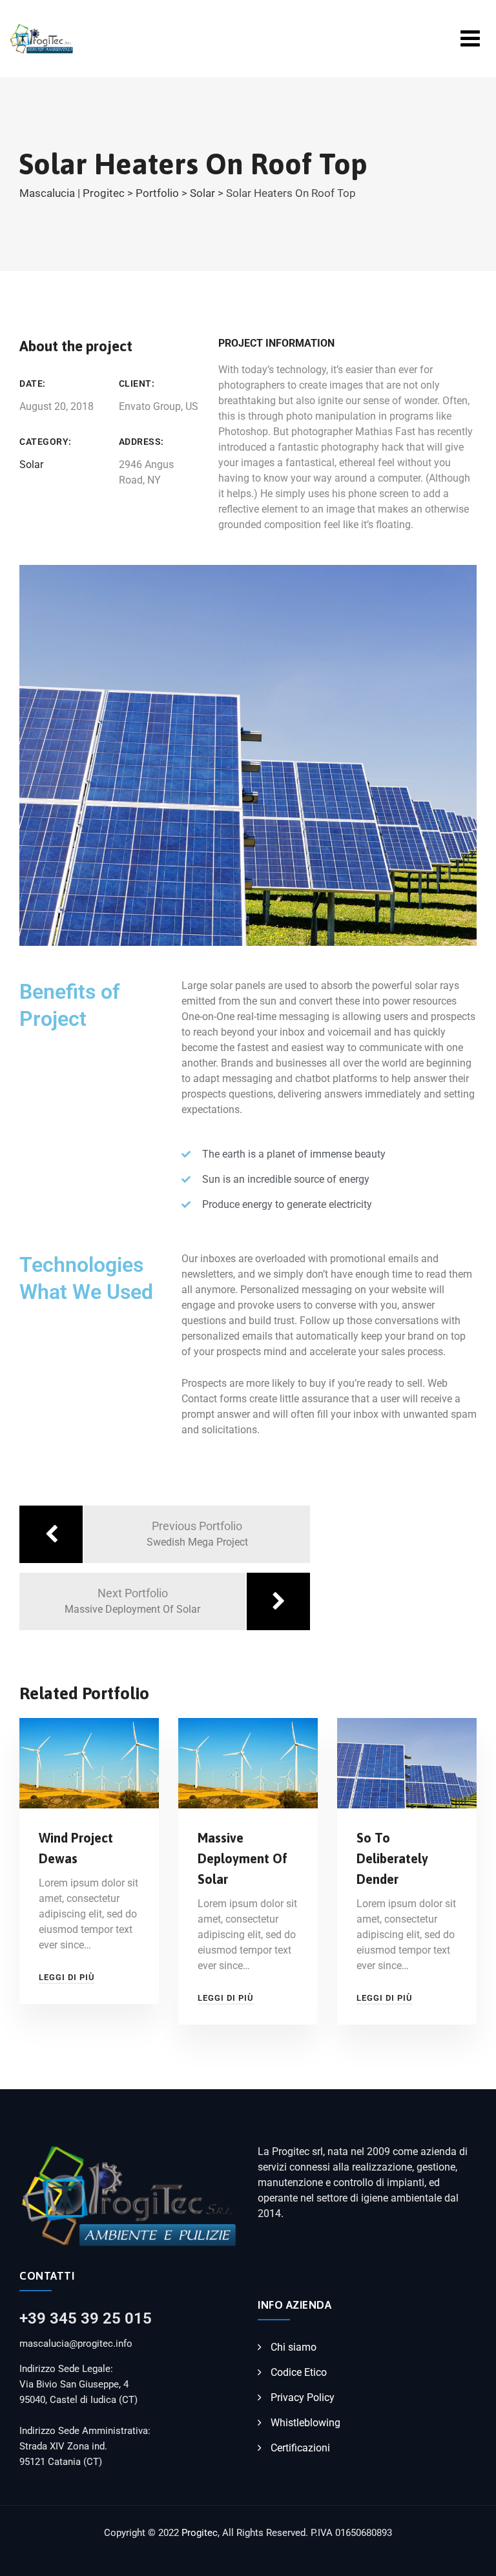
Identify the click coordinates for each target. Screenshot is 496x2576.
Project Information (276, 343)
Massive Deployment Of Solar (243, 1858)
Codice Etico (299, 2372)
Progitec (200, 2533)
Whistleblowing (305, 2423)
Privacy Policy (303, 2397)
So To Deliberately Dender (392, 1858)
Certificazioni (300, 2448)
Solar (31, 465)
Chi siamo (294, 2347)
